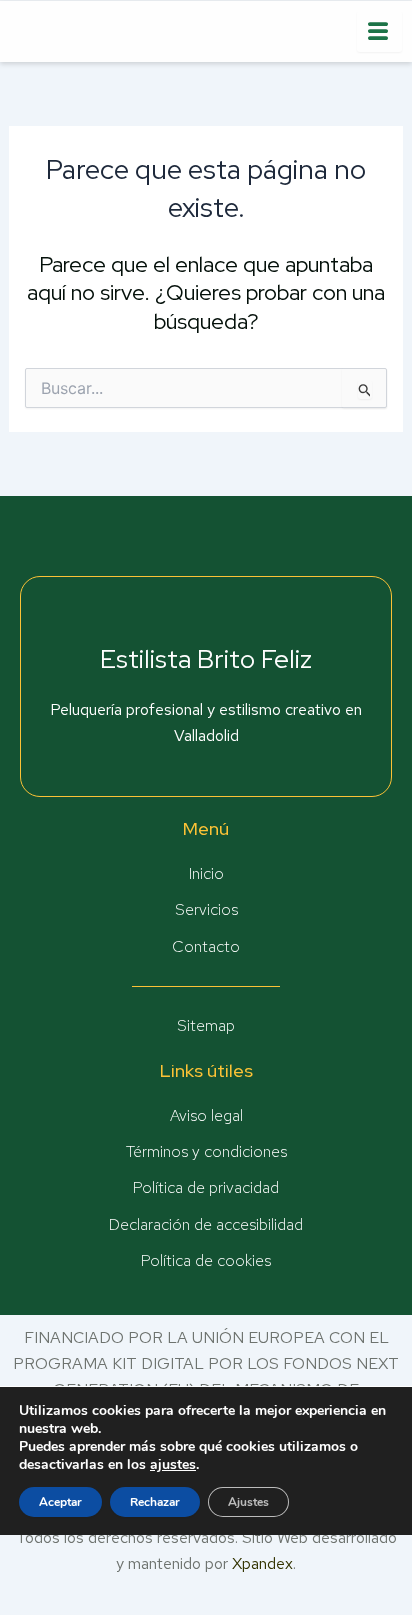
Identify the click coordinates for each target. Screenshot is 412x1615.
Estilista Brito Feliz (206, 659)
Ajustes (248, 1502)
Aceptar (60, 1502)
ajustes (173, 1465)
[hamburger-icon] (379, 31)
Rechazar (155, 1502)
